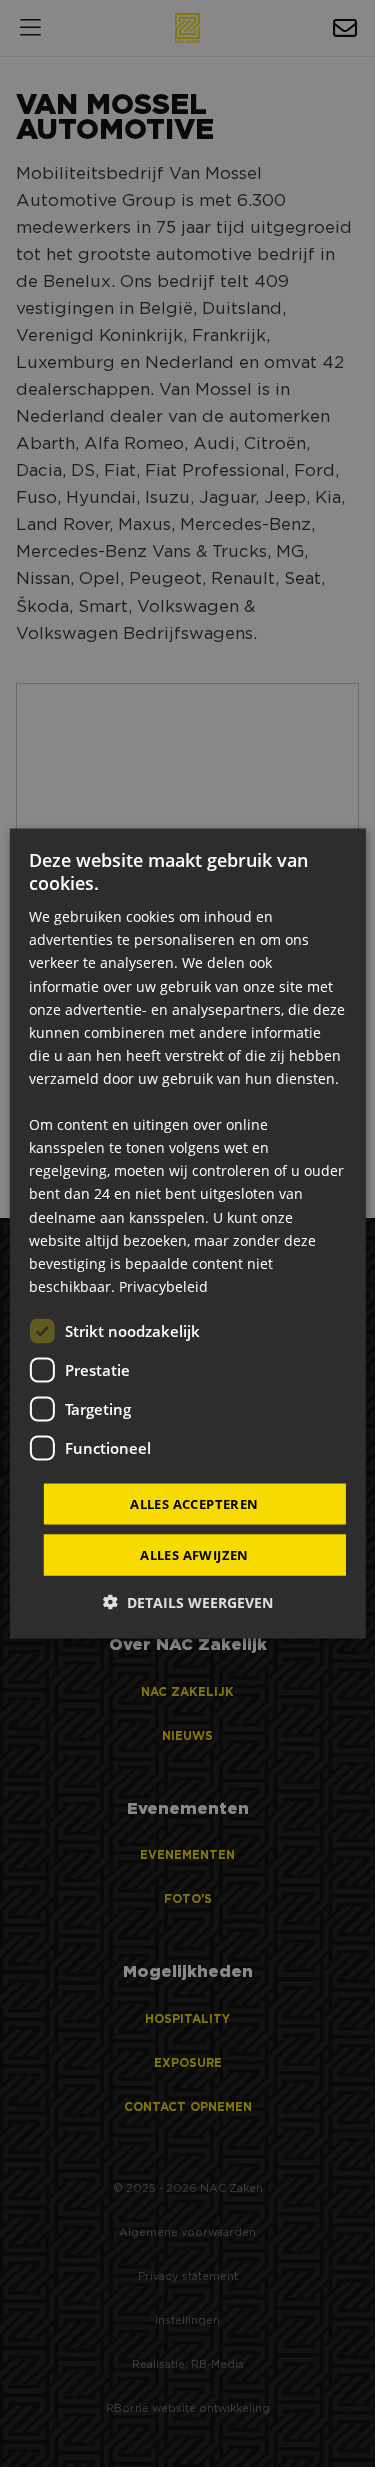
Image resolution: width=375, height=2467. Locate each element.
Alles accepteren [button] (194, 1503)
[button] (188, 1602)
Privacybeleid (163, 1285)
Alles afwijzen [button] (194, 1555)
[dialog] (187, 1233)
